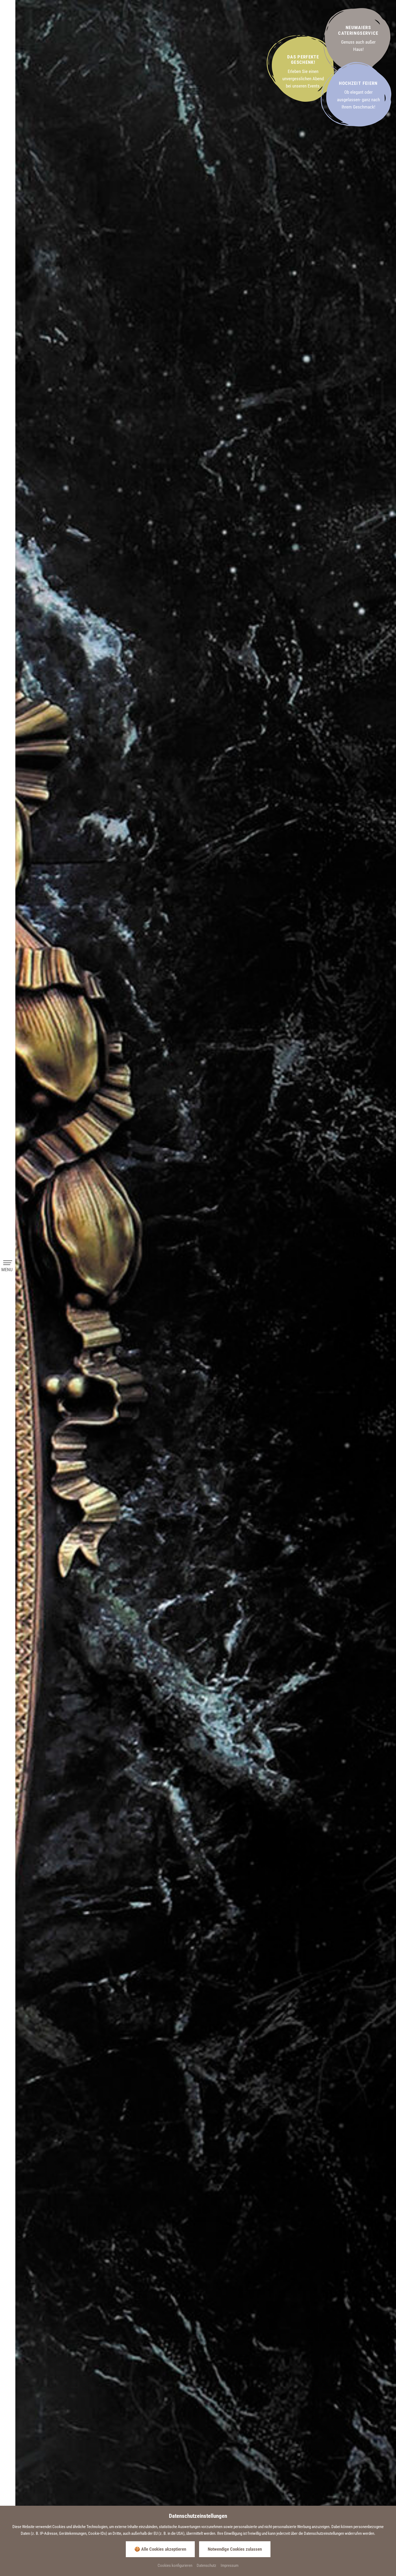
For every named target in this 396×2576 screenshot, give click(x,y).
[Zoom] (205, 1279)
